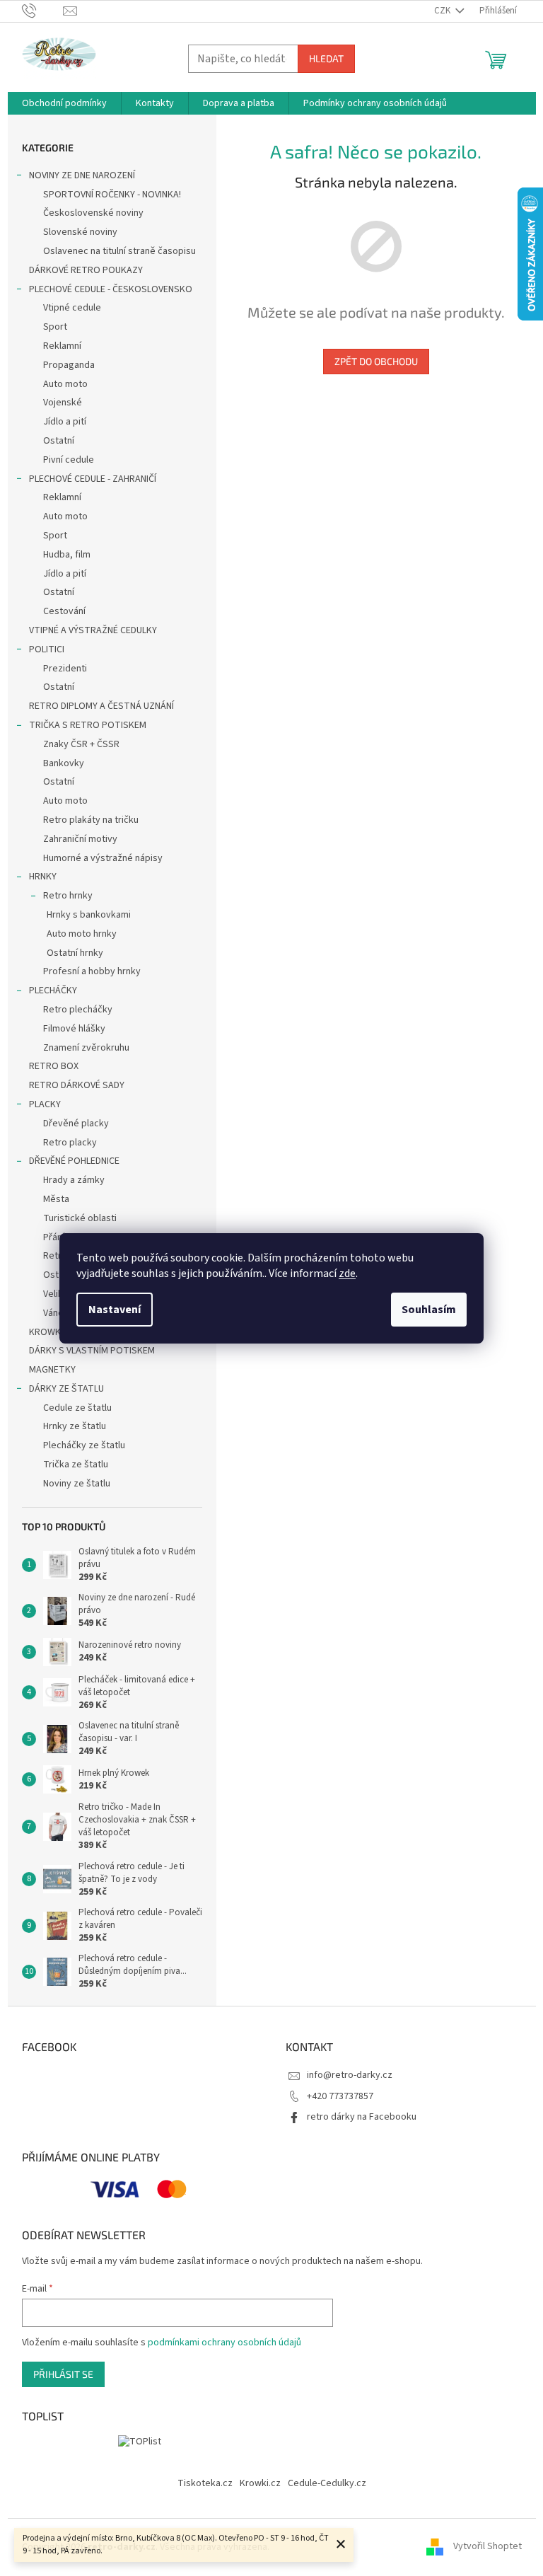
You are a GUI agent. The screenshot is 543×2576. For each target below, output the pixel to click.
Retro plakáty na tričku (91, 820)
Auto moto (65, 384)
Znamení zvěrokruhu (86, 1048)
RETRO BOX (54, 1066)
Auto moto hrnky (82, 934)
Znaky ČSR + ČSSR (81, 744)
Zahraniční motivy (80, 839)
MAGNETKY (52, 1370)
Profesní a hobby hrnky (92, 971)
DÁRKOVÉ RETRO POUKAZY (86, 270)
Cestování (64, 611)
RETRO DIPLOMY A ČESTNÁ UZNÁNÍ (101, 706)
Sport (55, 327)
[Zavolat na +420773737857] (43, 11)
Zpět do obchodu (376, 361)
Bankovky (64, 763)
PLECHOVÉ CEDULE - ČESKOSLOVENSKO (111, 289)
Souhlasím (429, 1310)
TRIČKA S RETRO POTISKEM (88, 725)
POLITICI (47, 649)
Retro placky (70, 1143)
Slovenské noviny (80, 232)
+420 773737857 (340, 2096)
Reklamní (62, 346)
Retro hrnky (68, 896)
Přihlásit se (63, 2374)
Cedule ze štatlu (77, 1408)
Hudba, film (67, 555)
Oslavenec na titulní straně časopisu (119, 251)
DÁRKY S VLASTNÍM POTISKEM (92, 1351)
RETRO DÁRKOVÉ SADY (77, 1085)
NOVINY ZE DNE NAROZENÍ (82, 175)
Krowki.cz (260, 2483)
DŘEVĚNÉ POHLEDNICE (74, 1161)
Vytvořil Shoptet (487, 2547)
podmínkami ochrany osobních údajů (224, 2343)
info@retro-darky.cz (350, 2075)
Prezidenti (65, 669)
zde (347, 1273)
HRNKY (43, 877)
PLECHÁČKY (53, 990)
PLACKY (45, 1104)
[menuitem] (64, 103)
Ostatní (59, 441)
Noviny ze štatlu (77, 1484)
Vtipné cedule (72, 308)
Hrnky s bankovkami (89, 915)
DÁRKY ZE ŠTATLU (66, 1389)
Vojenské (63, 403)
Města (56, 1199)
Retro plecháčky (78, 1010)
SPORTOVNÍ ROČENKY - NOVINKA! (112, 195)
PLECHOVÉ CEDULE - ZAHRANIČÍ (93, 479)
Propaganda (69, 365)
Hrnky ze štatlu (75, 1426)
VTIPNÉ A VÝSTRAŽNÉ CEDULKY (93, 630)
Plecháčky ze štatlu (84, 1445)
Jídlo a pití (65, 422)
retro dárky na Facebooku (362, 2117)
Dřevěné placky (76, 1124)
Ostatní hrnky (75, 953)
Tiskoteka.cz (205, 2483)
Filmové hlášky (74, 1029)
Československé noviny (93, 213)
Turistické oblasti (80, 1218)
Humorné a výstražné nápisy (103, 858)
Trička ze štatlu (76, 1465)
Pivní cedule (69, 460)
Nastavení (115, 1310)
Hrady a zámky (74, 1180)
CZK (443, 11)
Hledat (326, 58)
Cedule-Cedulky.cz (327, 2483)
